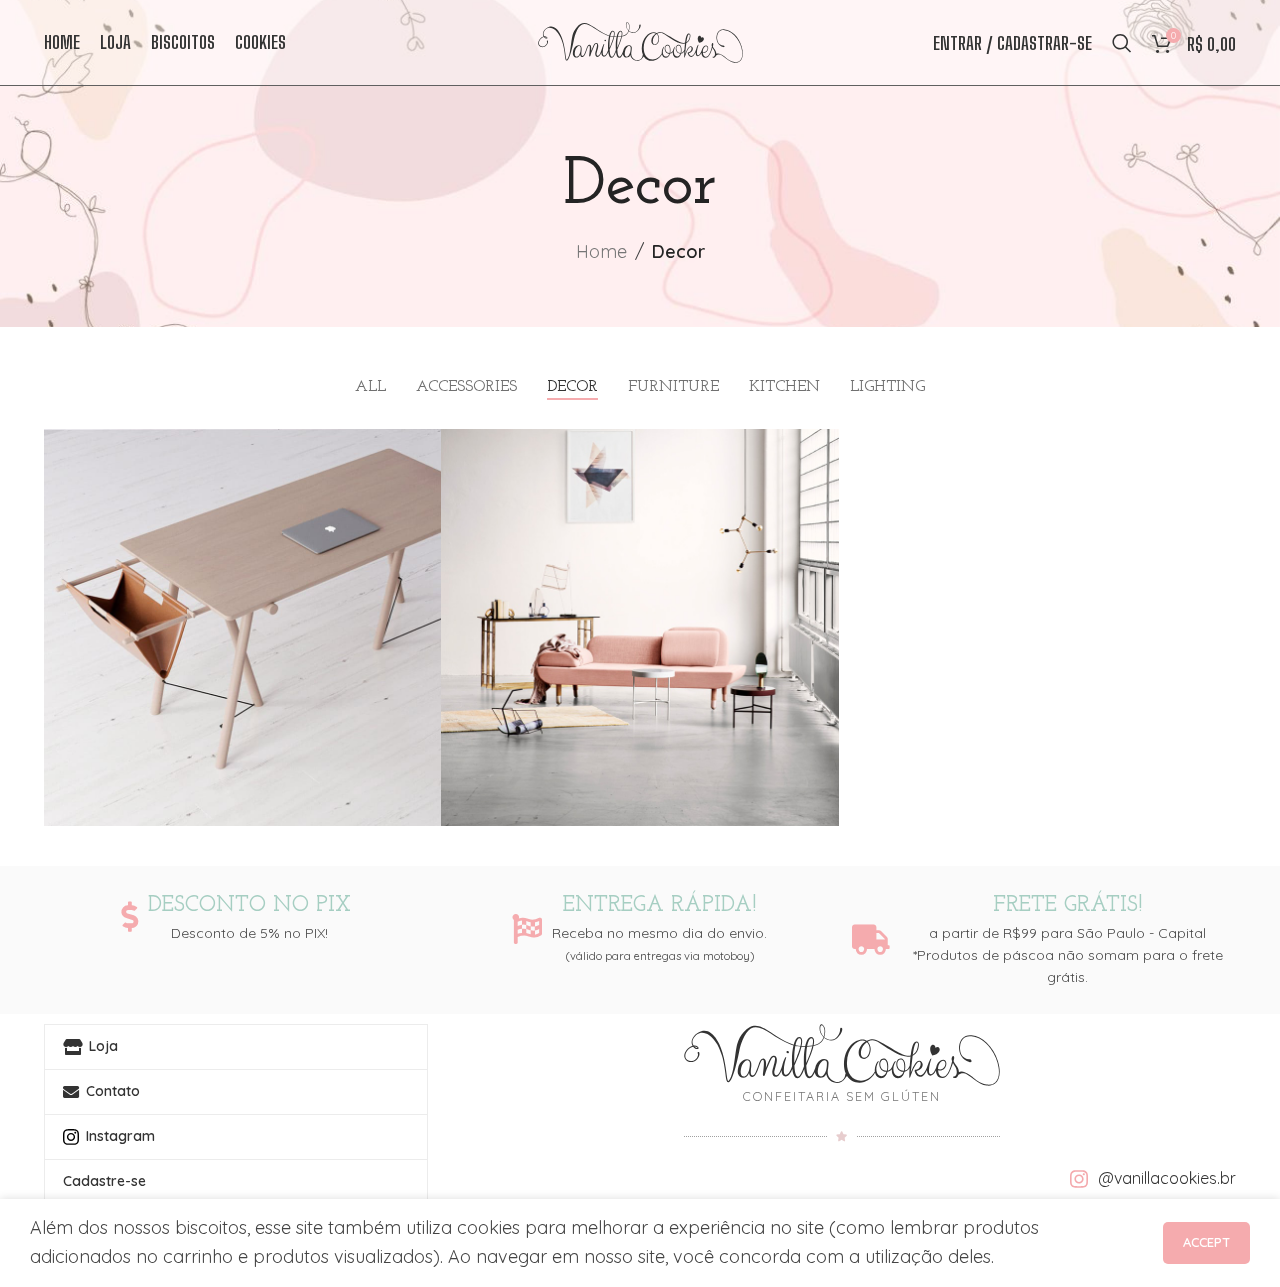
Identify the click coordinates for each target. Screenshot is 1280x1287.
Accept (1206, 1242)
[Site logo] (640, 40)
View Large (416, 451)
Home (601, 251)
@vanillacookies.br (1167, 1178)
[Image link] (841, 1053)
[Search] (1122, 43)
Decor (678, 251)
